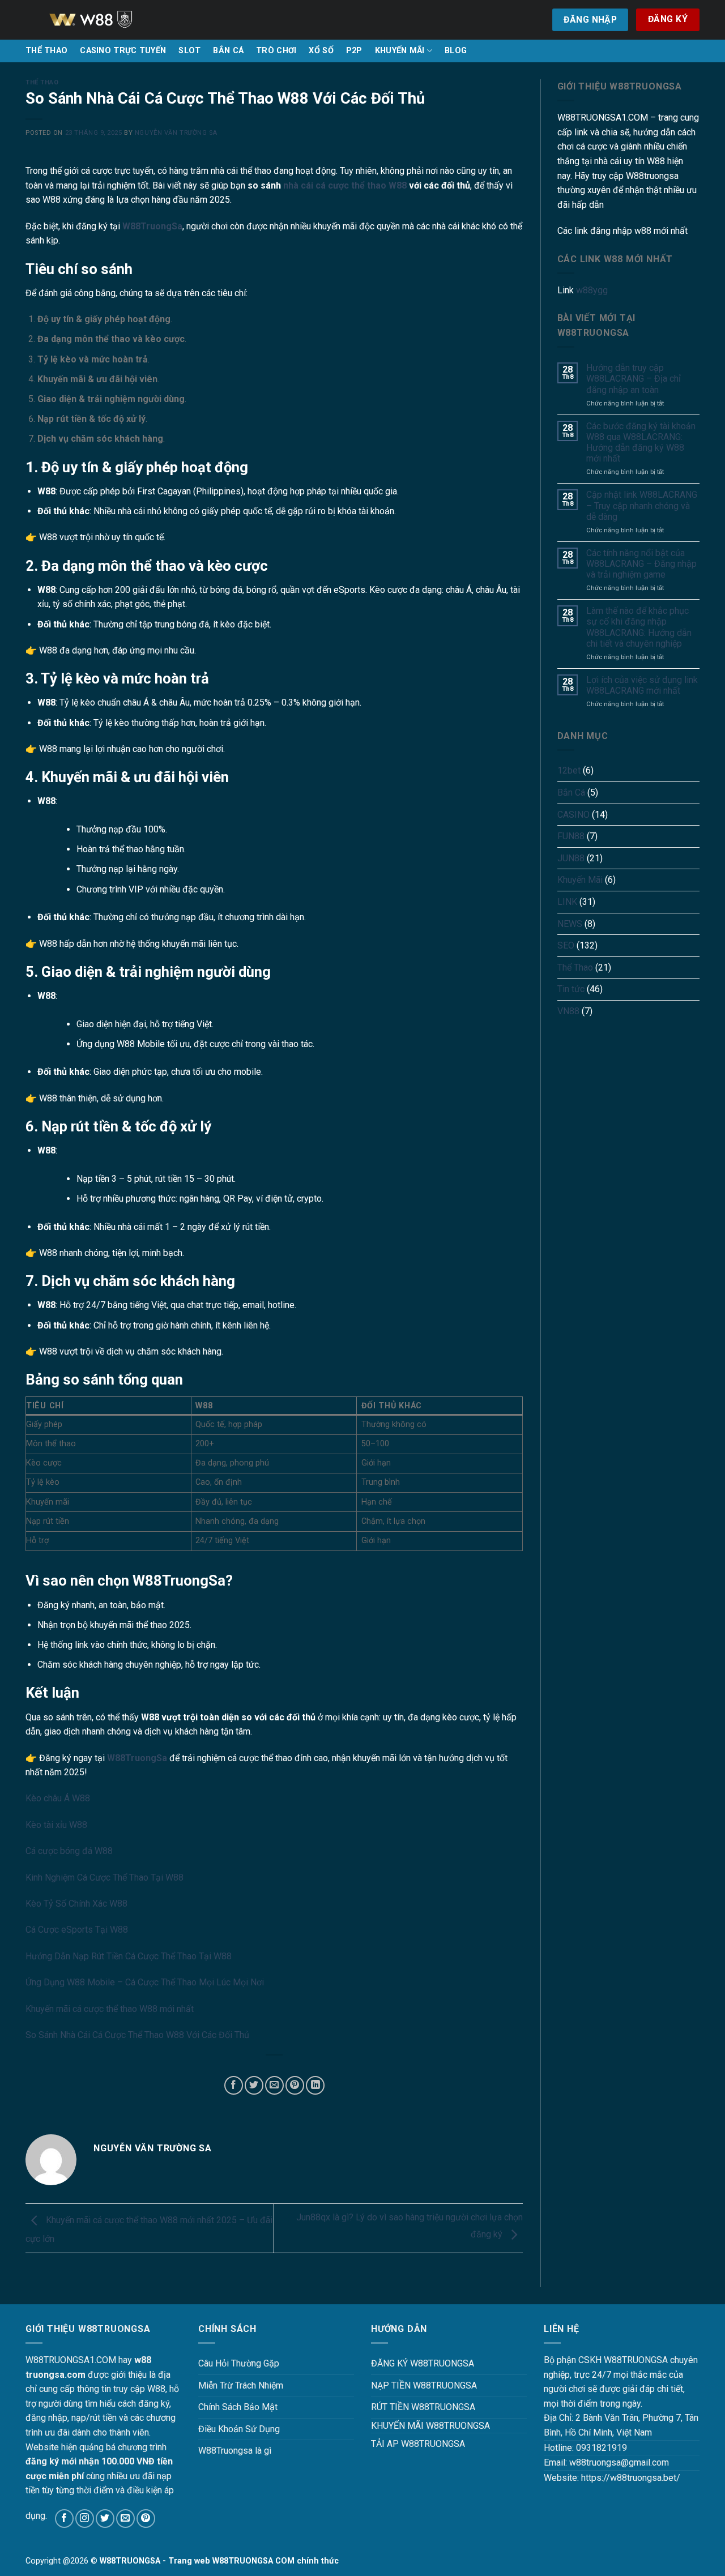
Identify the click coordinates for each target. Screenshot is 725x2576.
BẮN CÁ (228, 51)
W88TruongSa (152, 226)
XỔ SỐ (321, 51)
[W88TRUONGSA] (105, 20)
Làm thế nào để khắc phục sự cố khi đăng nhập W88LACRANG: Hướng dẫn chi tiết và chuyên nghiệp (639, 627)
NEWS (570, 924)
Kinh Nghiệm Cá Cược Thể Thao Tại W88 (105, 1877)
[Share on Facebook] (234, 2085)
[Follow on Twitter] (105, 2519)
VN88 (568, 1011)
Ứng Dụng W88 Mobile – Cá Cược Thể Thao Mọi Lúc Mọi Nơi (145, 1982)
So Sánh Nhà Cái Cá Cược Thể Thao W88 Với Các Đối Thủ (137, 2035)
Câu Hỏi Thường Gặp (239, 2363)
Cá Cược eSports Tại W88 (77, 1930)
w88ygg (592, 290)
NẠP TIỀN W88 (401, 2385)
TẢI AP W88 (395, 2444)
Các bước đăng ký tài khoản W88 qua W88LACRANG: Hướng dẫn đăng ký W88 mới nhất (641, 443)
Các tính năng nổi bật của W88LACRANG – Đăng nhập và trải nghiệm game (641, 564)
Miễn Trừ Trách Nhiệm (241, 2385)
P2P (354, 51)
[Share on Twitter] (254, 2085)
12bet (569, 770)
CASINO (573, 815)
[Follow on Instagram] (85, 2519)
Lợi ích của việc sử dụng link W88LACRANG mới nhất (642, 685)
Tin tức (571, 989)
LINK (567, 902)
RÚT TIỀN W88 (400, 2407)
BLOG (456, 51)
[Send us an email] (125, 2519)
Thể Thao (42, 82)
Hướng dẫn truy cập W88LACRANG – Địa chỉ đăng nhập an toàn (634, 379)
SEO (566, 945)
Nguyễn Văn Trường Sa (176, 133)
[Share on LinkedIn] (315, 2085)
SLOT (189, 51)
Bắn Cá (571, 793)
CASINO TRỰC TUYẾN (123, 51)
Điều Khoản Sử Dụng (239, 2429)
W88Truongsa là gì (235, 2451)
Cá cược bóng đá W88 (69, 1851)
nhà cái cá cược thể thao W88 (345, 185)
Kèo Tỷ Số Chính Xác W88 (76, 1904)
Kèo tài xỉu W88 (56, 1825)
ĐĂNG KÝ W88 (400, 2363)
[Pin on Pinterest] (295, 2085)
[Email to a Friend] (274, 2085)
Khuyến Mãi (580, 880)
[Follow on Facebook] (64, 2519)
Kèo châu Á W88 (58, 1798)
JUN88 (571, 858)
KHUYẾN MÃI (400, 51)
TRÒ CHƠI (276, 51)
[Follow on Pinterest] (146, 2519)
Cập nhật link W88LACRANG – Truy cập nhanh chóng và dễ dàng (642, 505)
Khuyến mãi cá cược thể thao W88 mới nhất (110, 2009)
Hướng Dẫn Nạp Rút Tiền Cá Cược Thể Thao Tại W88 (129, 1956)
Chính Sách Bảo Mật (238, 2407)
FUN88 (571, 836)
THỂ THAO (46, 51)
